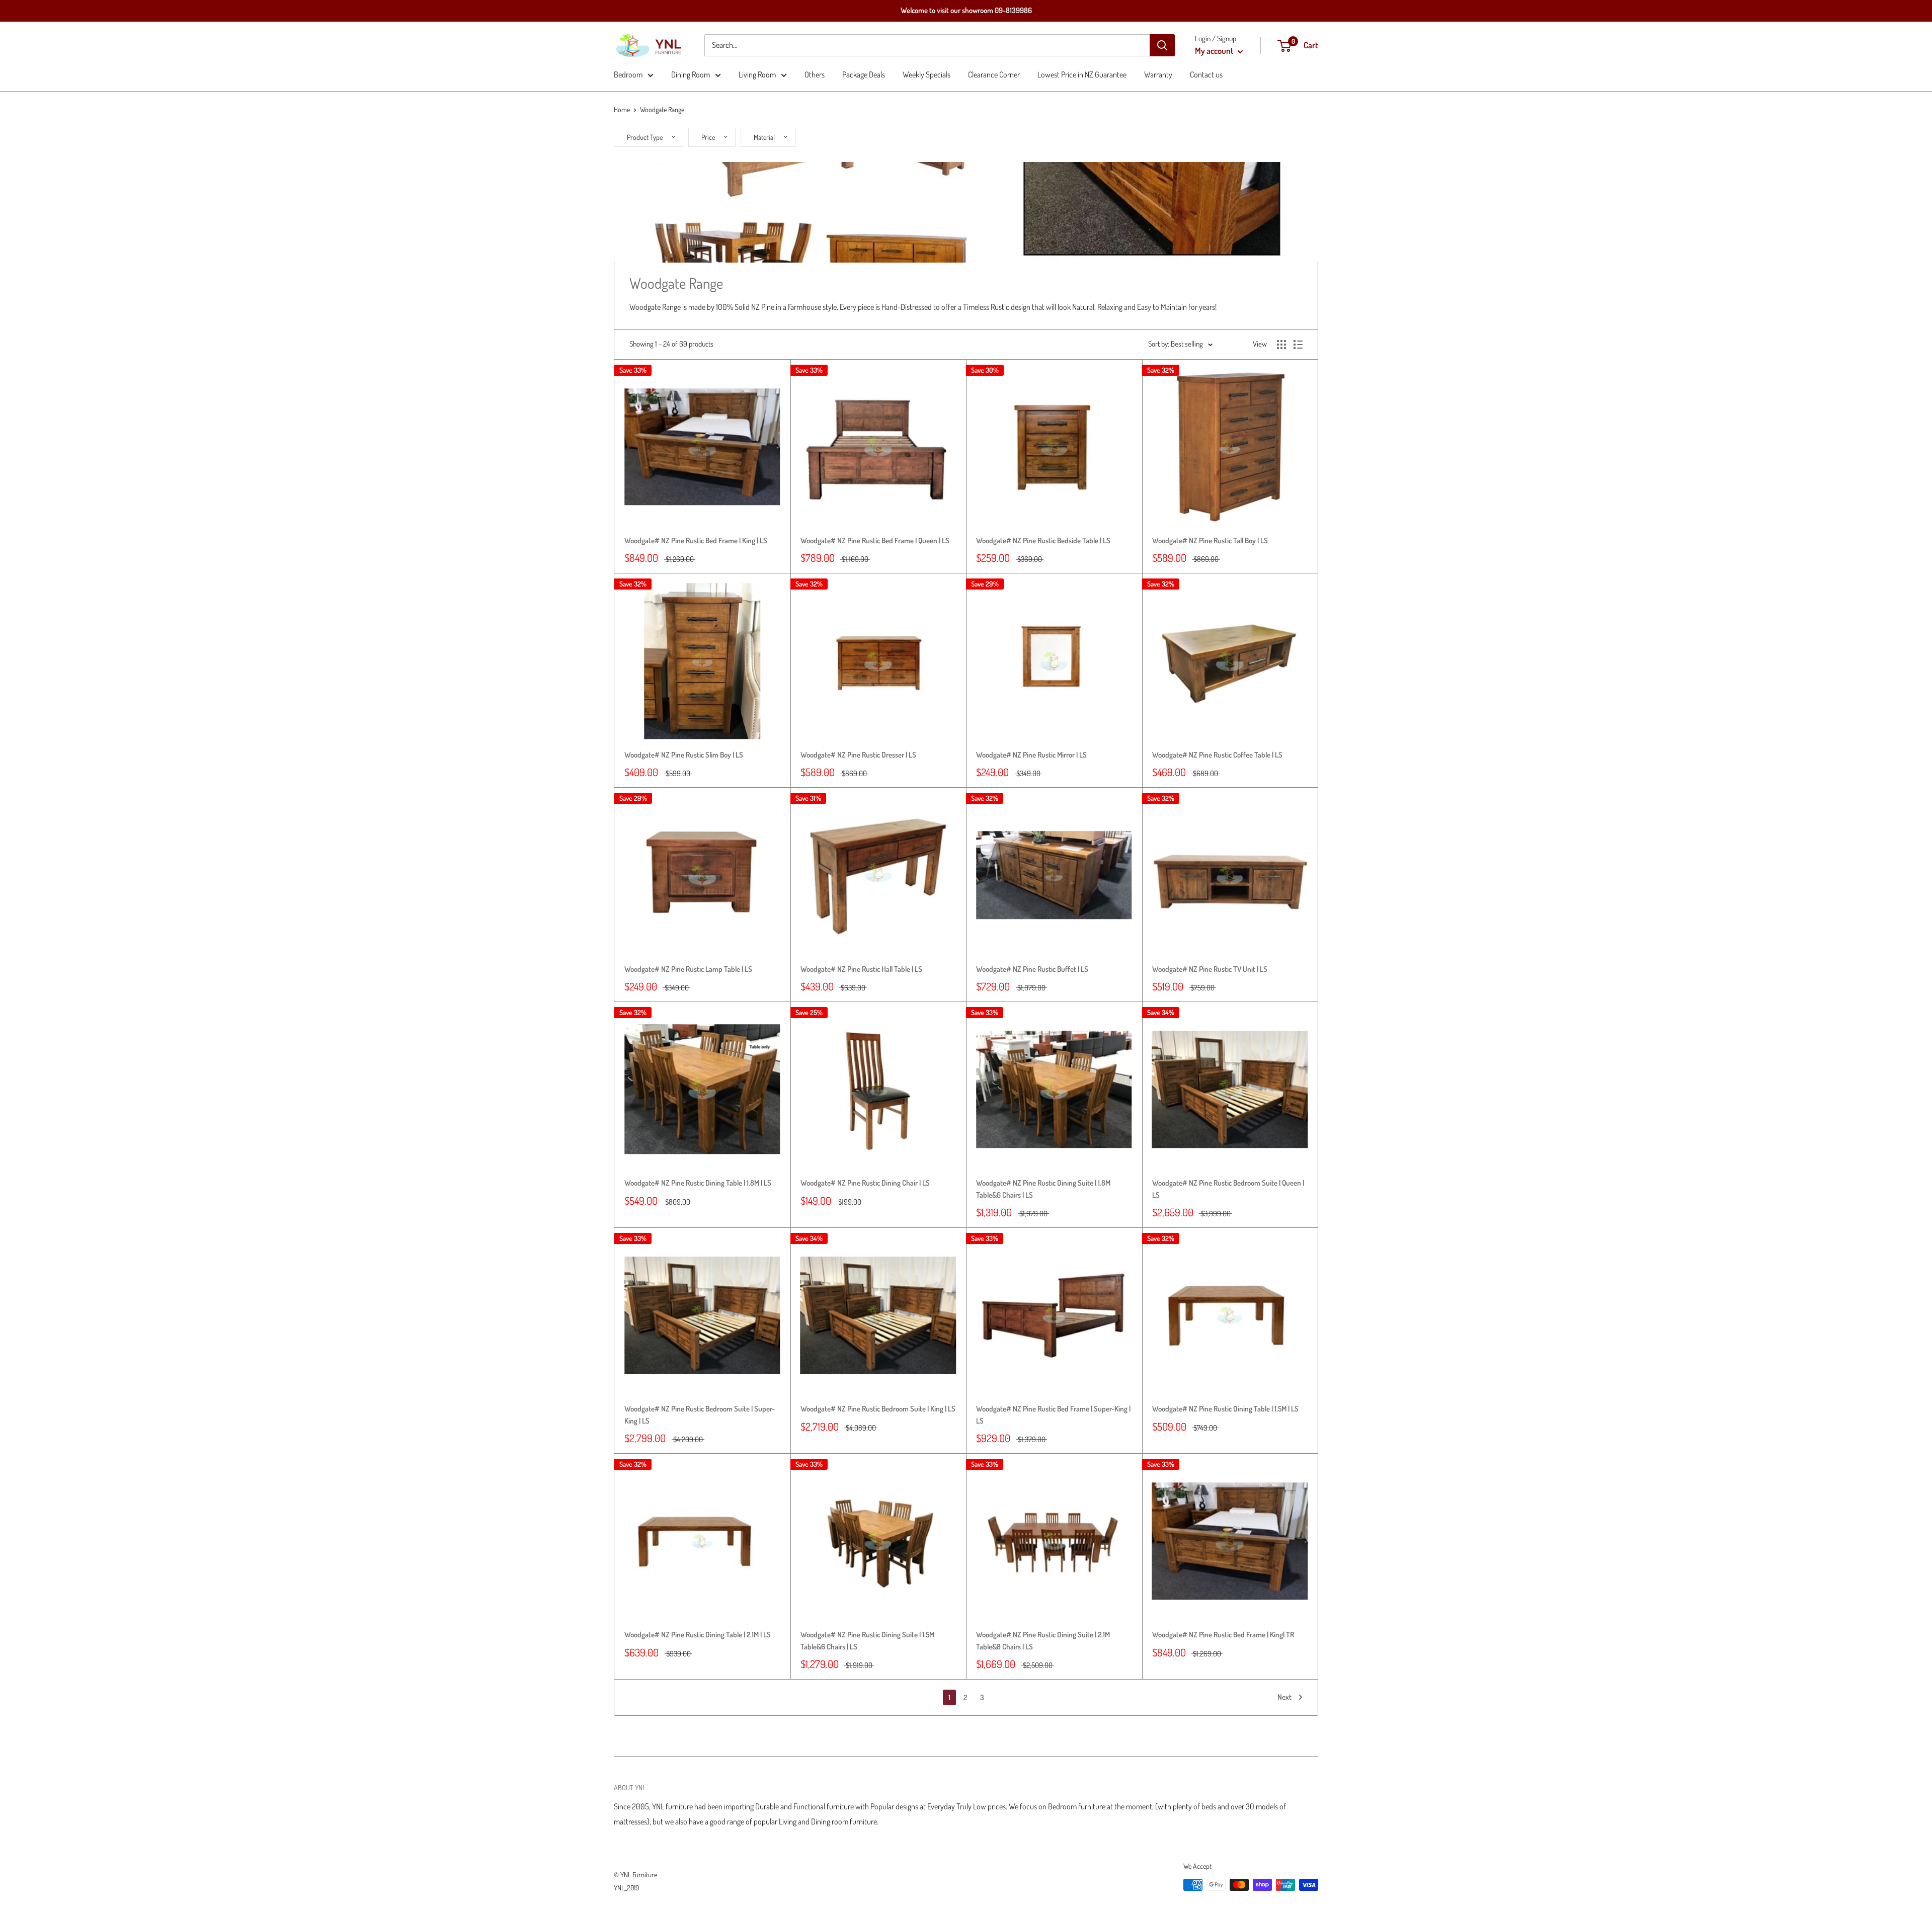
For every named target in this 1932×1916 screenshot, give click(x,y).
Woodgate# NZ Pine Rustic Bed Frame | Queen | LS (875, 540)
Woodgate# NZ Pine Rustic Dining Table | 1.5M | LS (1225, 1409)
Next (1284, 1697)
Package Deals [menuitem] (864, 74)
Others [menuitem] (815, 74)
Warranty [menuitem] (1158, 74)
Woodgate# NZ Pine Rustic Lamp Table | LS (688, 969)
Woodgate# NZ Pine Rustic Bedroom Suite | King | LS (878, 1409)
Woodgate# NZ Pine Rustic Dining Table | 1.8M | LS (698, 1183)
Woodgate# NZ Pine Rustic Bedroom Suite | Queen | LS (1228, 1189)
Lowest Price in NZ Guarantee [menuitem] (1082, 74)
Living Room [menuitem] (757, 74)
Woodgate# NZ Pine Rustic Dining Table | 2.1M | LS (698, 1635)
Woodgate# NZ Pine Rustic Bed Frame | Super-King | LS (1053, 1414)
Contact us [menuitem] (1206, 74)
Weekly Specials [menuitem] (927, 74)
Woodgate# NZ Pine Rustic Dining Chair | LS (865, 1183)
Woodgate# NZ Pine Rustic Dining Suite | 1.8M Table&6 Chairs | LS (1043, 1189)
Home (622, 109)
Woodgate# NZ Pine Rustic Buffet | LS (1032, 969)
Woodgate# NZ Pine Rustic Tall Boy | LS (1210, 540)
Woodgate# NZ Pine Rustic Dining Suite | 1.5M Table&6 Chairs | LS (867, 1640)
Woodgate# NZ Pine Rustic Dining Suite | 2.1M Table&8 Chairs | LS (1043, 1640)
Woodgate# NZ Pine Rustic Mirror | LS (1031, 755)
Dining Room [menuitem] (691, 74)
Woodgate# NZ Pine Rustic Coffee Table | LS (1217, 755)
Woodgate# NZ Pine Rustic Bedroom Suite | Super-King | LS (700, 1414)
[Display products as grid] (1281, 345)
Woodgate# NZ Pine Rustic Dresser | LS (858, 755)
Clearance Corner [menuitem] (994, 74)
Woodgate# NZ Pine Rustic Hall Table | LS (861, 969)
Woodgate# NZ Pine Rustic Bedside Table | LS (1043, 540)
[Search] (1162, 45)
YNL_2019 (626, 1888)
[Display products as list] (1298, 345)
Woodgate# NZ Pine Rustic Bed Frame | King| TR (1223, 1635)
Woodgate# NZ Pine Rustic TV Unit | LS (1210, 969)
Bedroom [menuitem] (628, 74)
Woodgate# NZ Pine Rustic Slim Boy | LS (684, 755)
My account (1215, 51)
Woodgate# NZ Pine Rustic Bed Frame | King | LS (696, 540)
